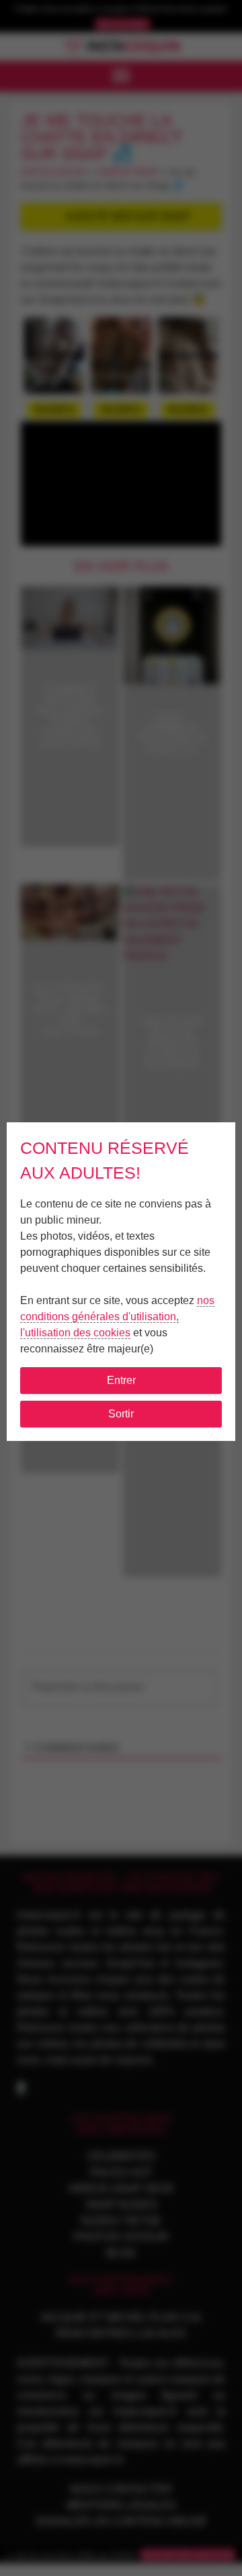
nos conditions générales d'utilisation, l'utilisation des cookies (117, 1317)
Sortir (121, 1414)
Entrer (121, 1380)
